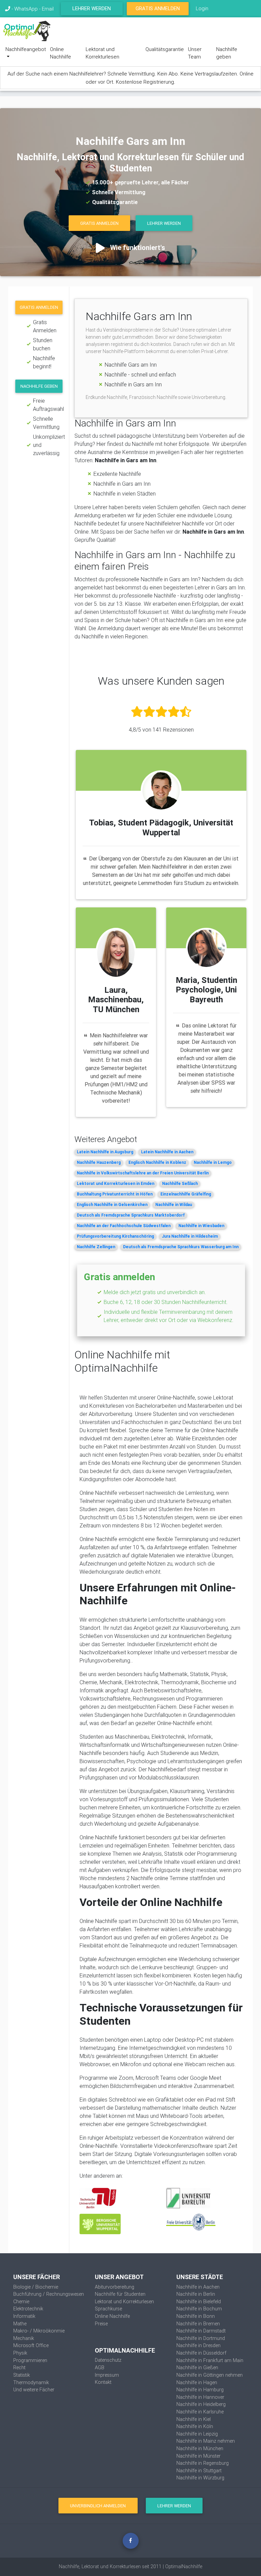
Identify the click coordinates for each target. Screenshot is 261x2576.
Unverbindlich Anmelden (98, 2506)
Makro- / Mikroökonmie (39, 2331)
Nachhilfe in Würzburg (200, 2478)
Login (202, 8)
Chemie (21, 2302)
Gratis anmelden (39, 307)
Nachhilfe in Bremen (198, 2324)
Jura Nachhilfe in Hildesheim (190, 1236)
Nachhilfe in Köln (195, 2426)
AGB (100, 2368)
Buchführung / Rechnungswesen (49, 2294)
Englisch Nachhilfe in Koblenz (157, 1162)
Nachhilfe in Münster (198, 2456)
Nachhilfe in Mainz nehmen (206, 2441)
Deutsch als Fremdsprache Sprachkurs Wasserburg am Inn (181, 1247)
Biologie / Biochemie (36, 2287)
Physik (20, 2353)
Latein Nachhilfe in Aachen (167, 1152)
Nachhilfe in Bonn (196, 2316)
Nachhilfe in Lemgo (213, 1162)
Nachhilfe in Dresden (198, 2345)
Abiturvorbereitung (115, 2287)
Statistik (22, 2375)
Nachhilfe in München (200, 2448)
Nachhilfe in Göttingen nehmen (210, 2375)
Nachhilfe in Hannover (200, 2397)
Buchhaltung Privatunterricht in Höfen (115, 1194)
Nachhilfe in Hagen (197, 2382)
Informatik (24, 2316)
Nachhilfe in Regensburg (203, 2463)
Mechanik (24, 2338)
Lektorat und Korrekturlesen (102, 53)
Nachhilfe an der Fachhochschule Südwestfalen (124, 1226)
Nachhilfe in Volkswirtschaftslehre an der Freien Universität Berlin (143, 1173)
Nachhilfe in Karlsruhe (200, 2412)
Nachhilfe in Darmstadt (201, 2331)
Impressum (107, 2375)
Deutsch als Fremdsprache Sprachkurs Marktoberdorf (131, 1215)
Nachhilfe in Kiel (194, 2419)
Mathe (20, 2324)
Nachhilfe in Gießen (197, 2368)
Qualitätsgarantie (165, 49)
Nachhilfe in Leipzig (197, 2434)
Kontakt (103, 2382)
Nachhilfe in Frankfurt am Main (210, 2360)
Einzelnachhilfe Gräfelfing (186, 1194)
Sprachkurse (108, 2309)
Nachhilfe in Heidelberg (201, 2404)
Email (48, 9)
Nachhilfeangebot (26, 49)
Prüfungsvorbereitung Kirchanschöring (115, 1236)
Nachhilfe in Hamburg (200, 2390)
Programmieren (30, 2360)
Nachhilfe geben (227, 53)
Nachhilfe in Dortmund (201, 2338)
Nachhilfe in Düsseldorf (201, 2353)
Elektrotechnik (28, 2309)
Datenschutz (108, 2360)
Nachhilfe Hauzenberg (99, 1162)
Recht (19, 2368)
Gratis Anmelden (158, 8)
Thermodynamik (31, 2382)
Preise (101, 2324)
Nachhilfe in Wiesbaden (201, 1226)
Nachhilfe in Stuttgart (199, 2471)
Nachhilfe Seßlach (180, 1183)
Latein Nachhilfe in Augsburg (105, 1152)
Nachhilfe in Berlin (196, 2294)
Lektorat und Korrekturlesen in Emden (116, 1183)
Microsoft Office (31, 2345)
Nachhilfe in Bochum (199, 2309)
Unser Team (195, 53)
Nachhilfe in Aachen (198, 2287)
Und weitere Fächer (34, 2390)
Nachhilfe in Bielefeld (199, 2302)
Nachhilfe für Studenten (120, 2294)
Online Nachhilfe (60, 53)
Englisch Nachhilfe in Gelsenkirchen (112, 1205)
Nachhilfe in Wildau (174, 1205)
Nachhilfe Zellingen (96, 1247)
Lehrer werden (92, 8)
